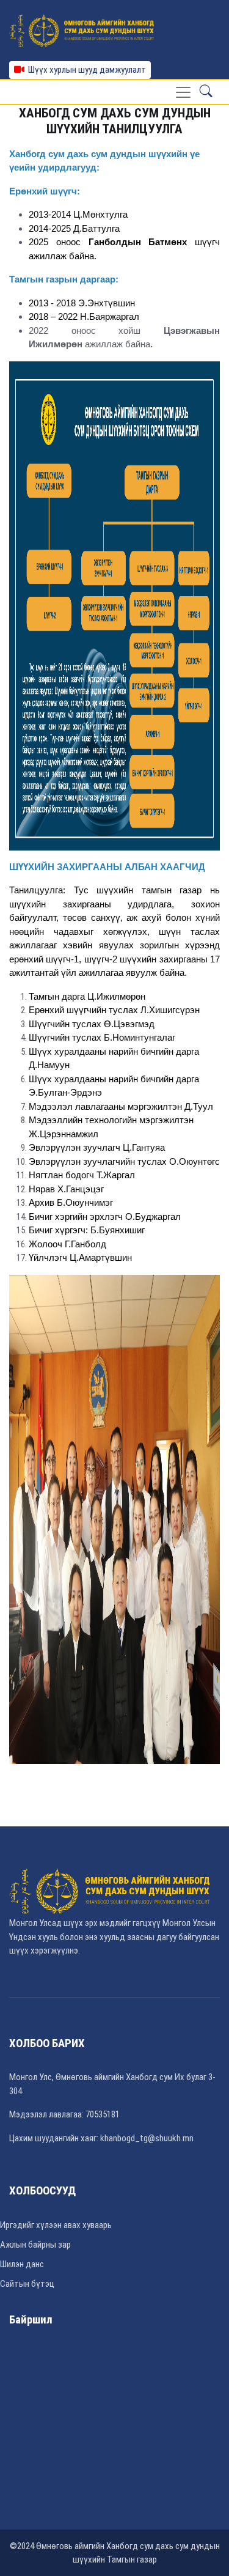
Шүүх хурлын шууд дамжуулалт (85, 70)
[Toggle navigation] (183, 92)
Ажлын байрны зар (35, 2245)
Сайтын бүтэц (27, 2284)
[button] (206, 92)
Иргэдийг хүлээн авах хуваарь (56, 2225)
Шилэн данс (22, 2264)
